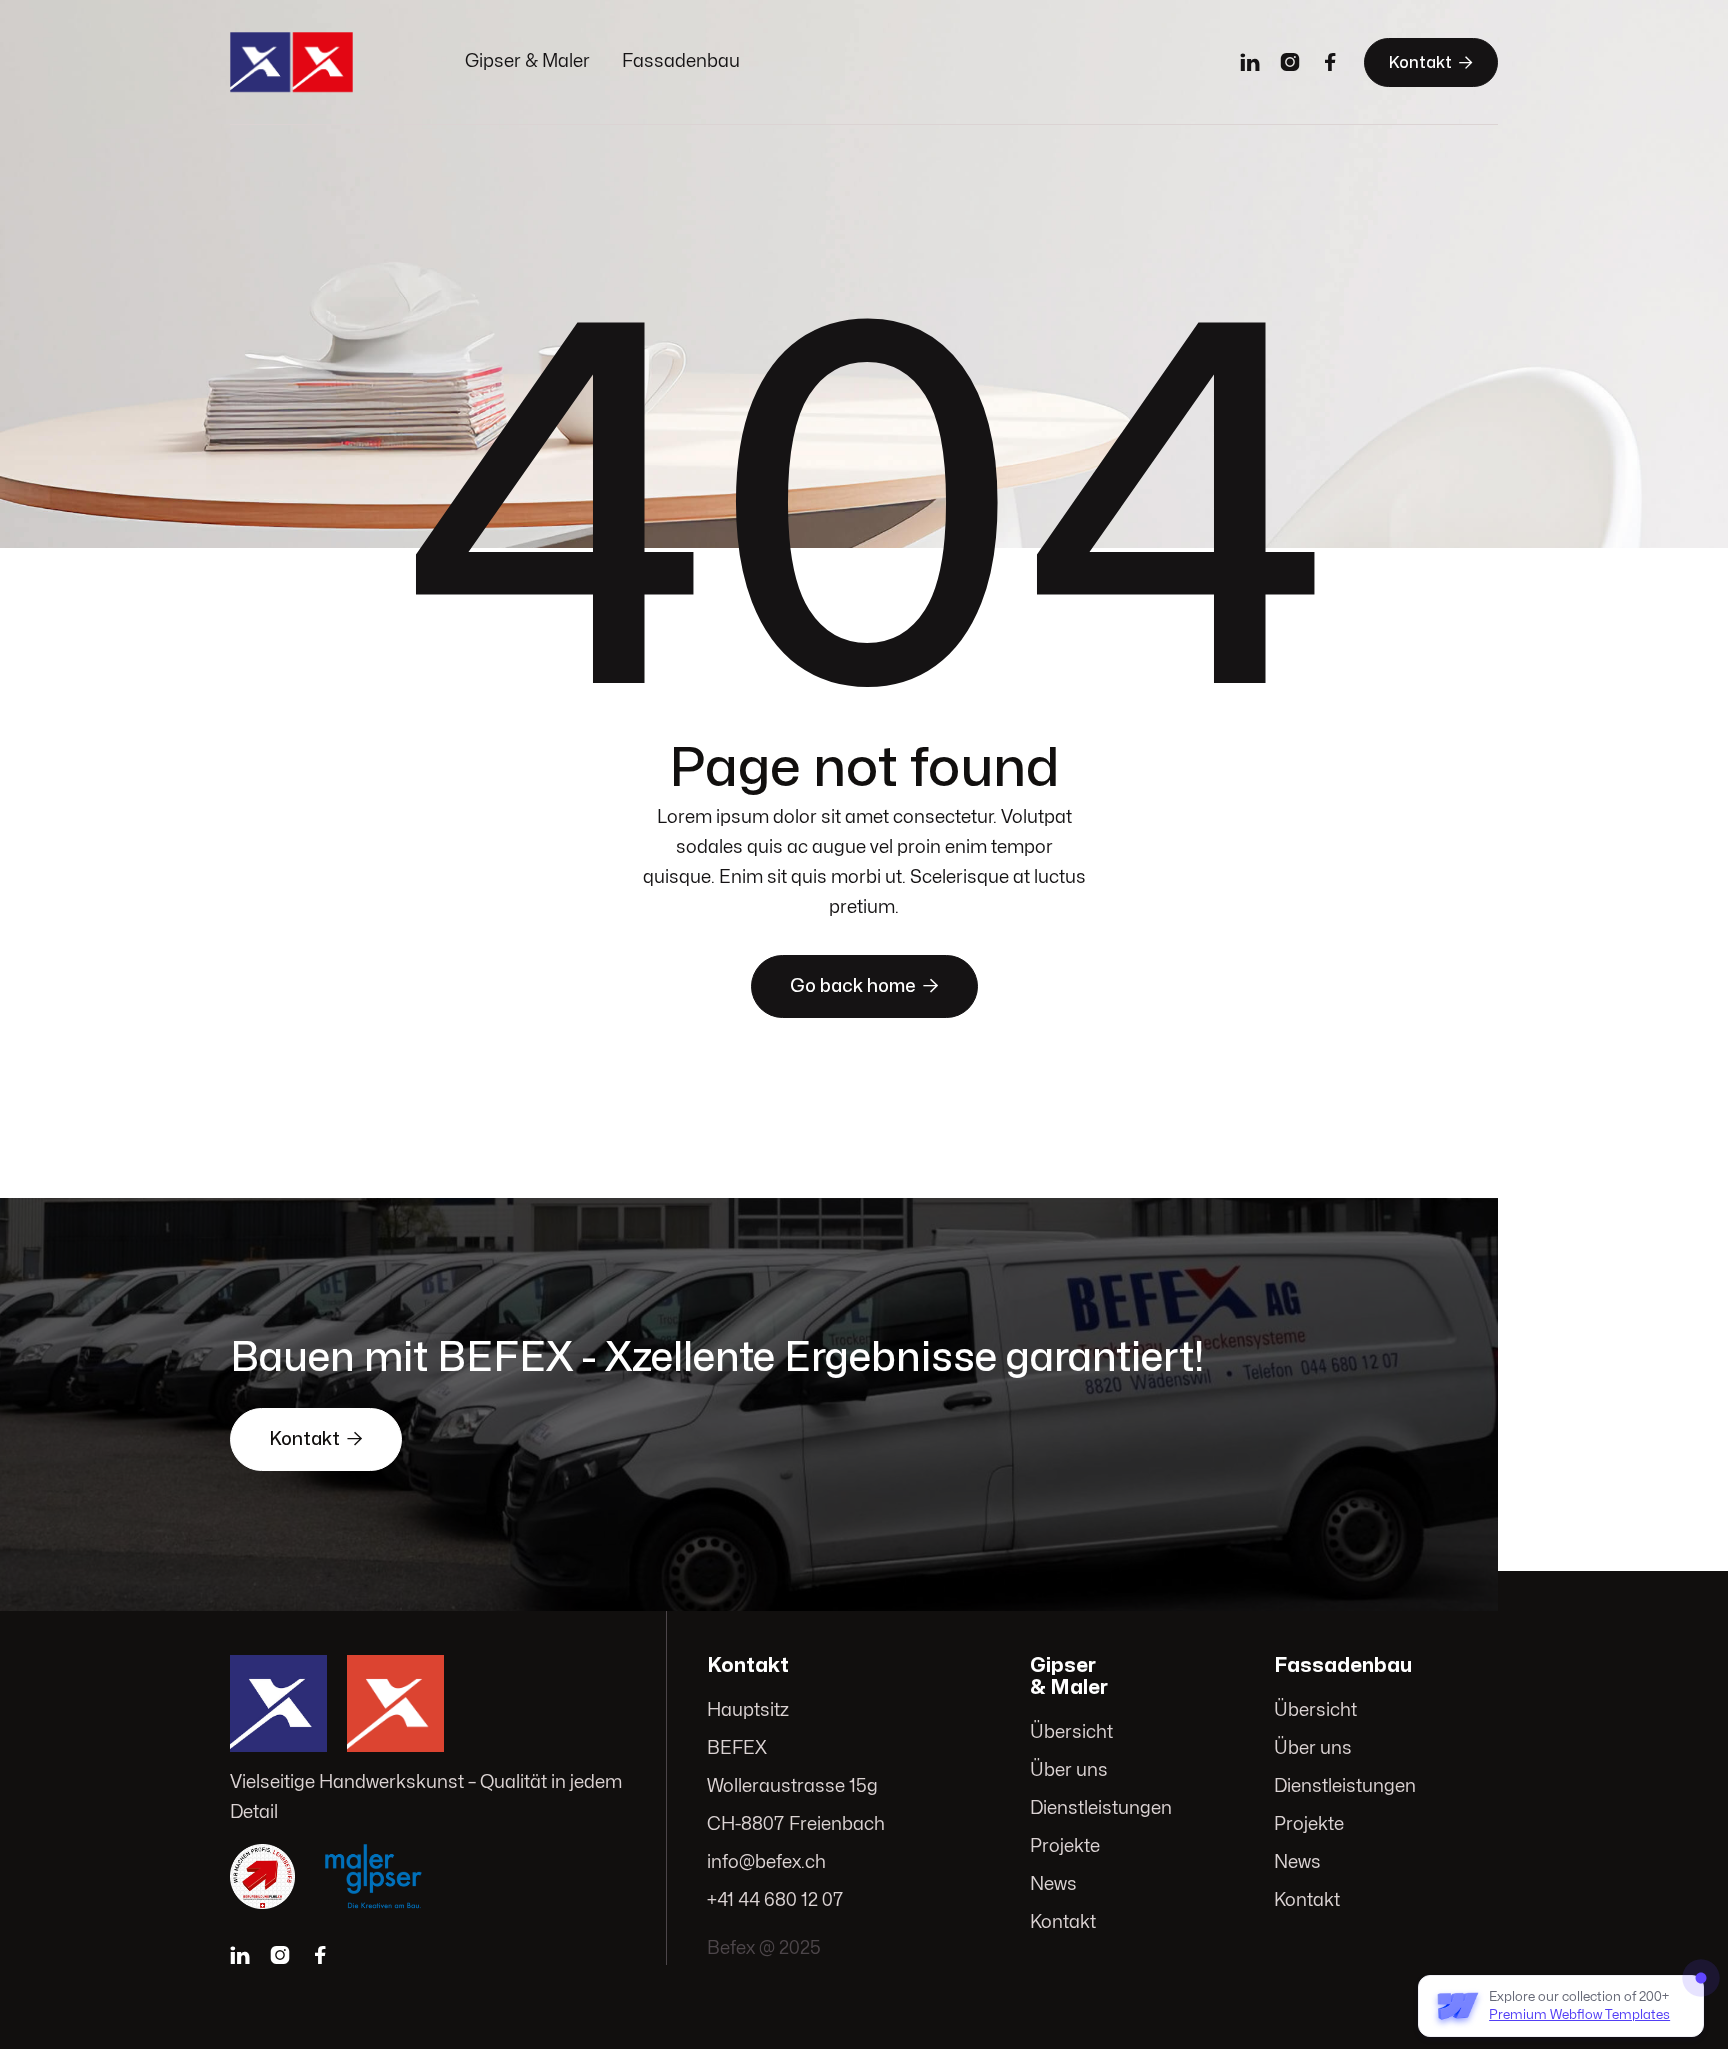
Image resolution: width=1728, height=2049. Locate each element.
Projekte (1065, 1846)
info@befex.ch (766, 1862)
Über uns (1069, 1770)
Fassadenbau (681, 61)
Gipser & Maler (527, 61)
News (1053, 1884)
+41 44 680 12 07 (775, 1900)
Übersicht (1071, 1732)
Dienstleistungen (1101, 1808)
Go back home (864, 986)
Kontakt (1431, 62)
